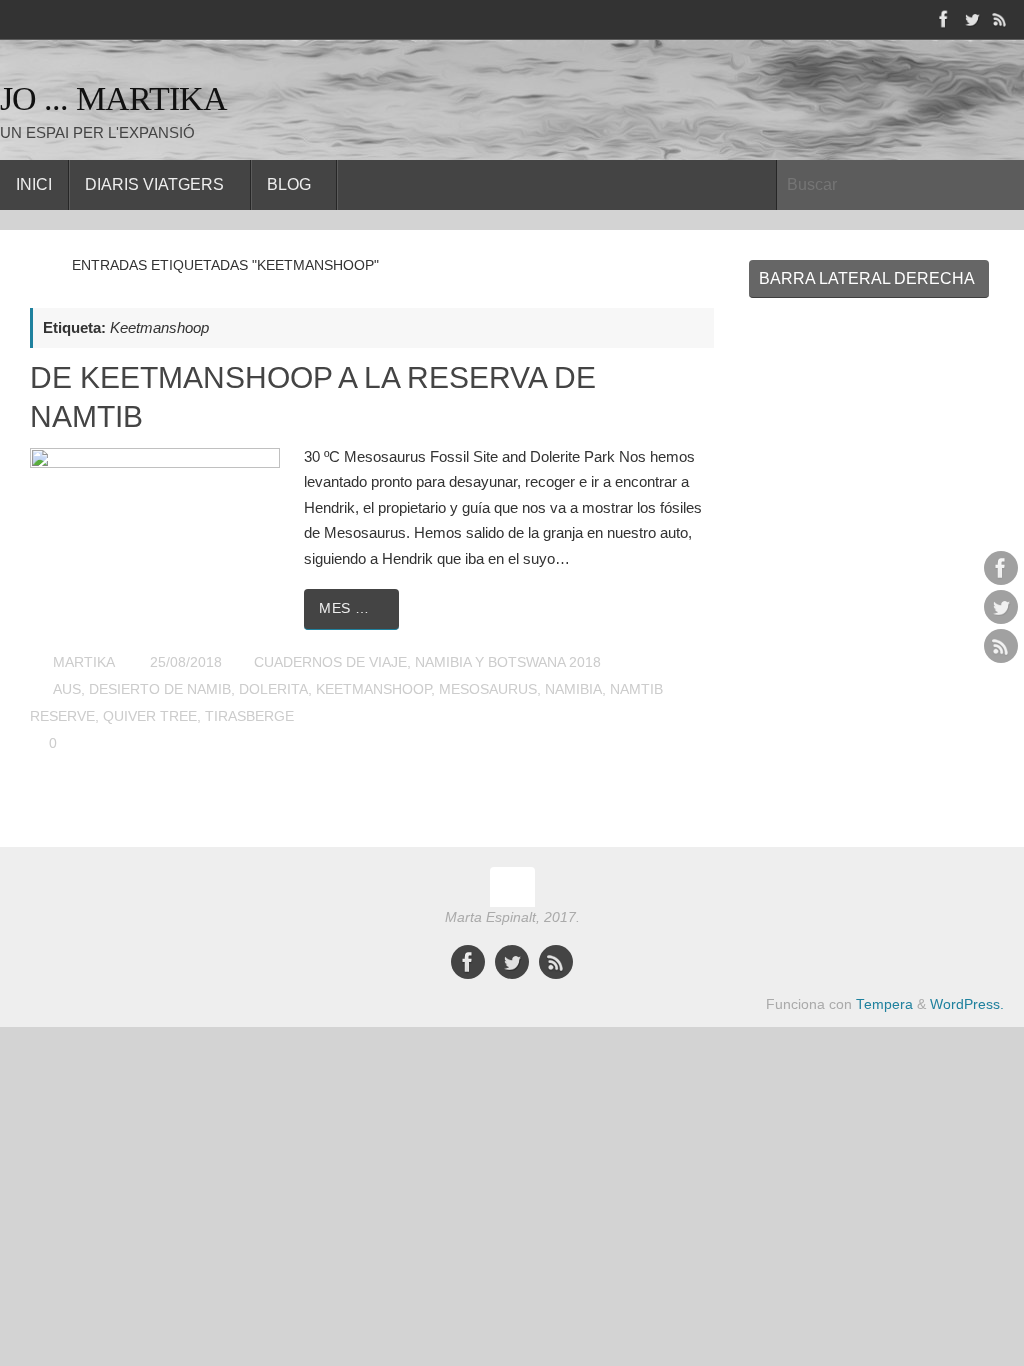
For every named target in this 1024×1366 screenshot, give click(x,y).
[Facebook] (944, 19)
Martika (84, 662)
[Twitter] (972, 19)
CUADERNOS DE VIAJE (330, 662)
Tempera (884, 1004)
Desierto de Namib (160, 689)
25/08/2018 (186, 662)
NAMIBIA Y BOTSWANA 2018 (508, 662)
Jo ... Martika (113, 98)
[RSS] (1000, 19)
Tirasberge (249, 716)
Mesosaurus (488, 689)
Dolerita (273, 689)
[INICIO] (39, 265)
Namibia (573, 689)
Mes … (344, 608)
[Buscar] (1008, 185)
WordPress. (967, 1004)
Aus (67, 689)
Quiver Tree (150, 716)
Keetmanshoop (373, 689)
